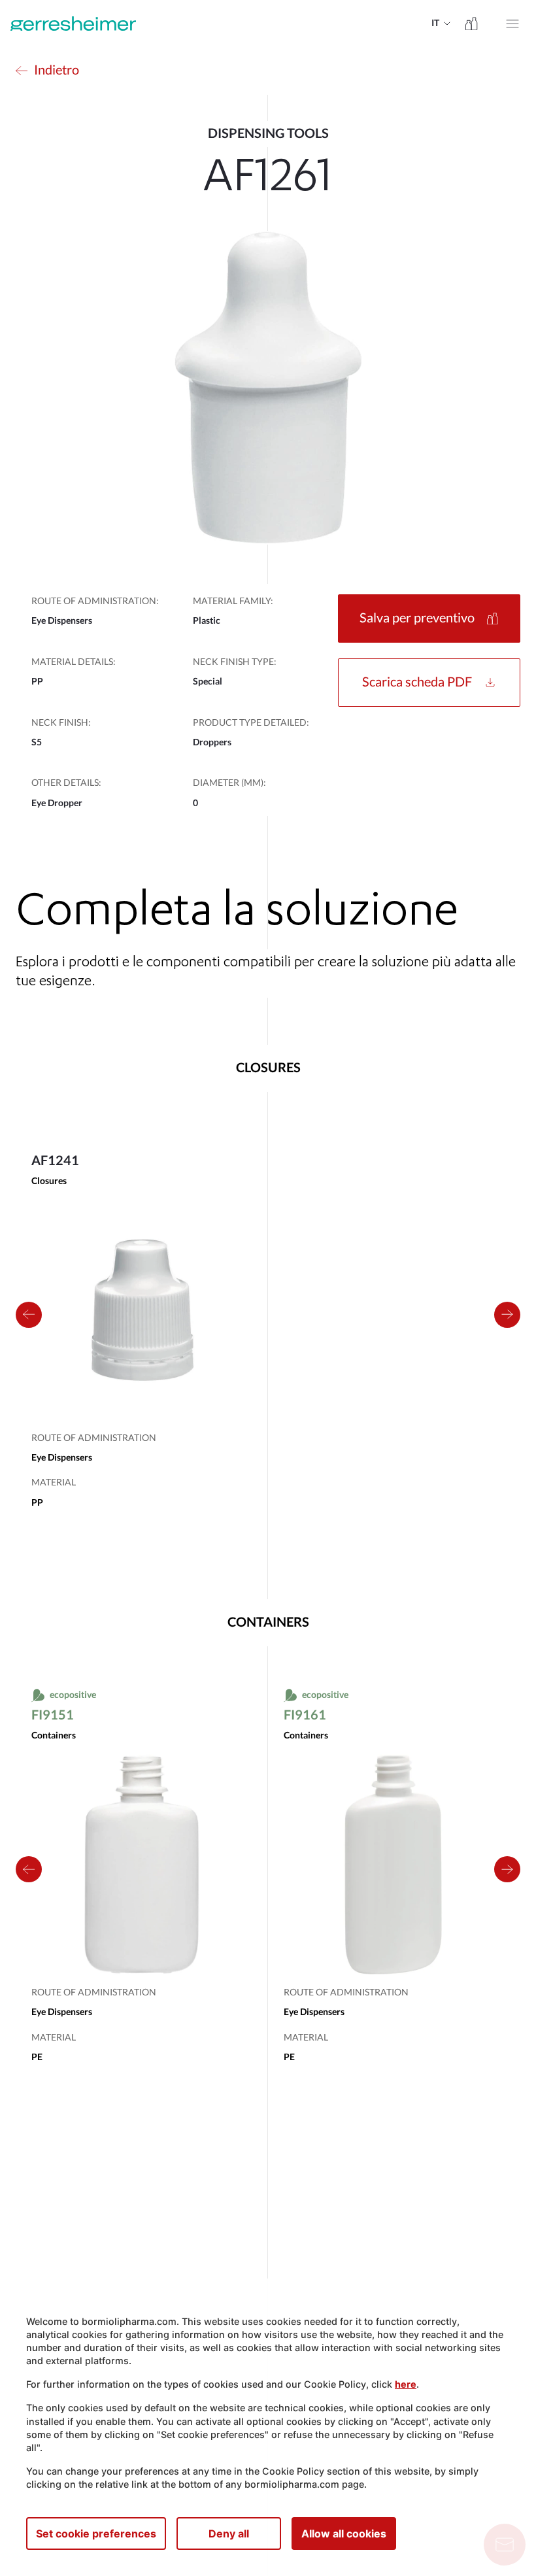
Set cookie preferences (96, 2534)
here (406, 2384)
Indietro (57, 71)
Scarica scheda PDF (417, 683)
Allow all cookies (344, 2534)
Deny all (229, 2534)
